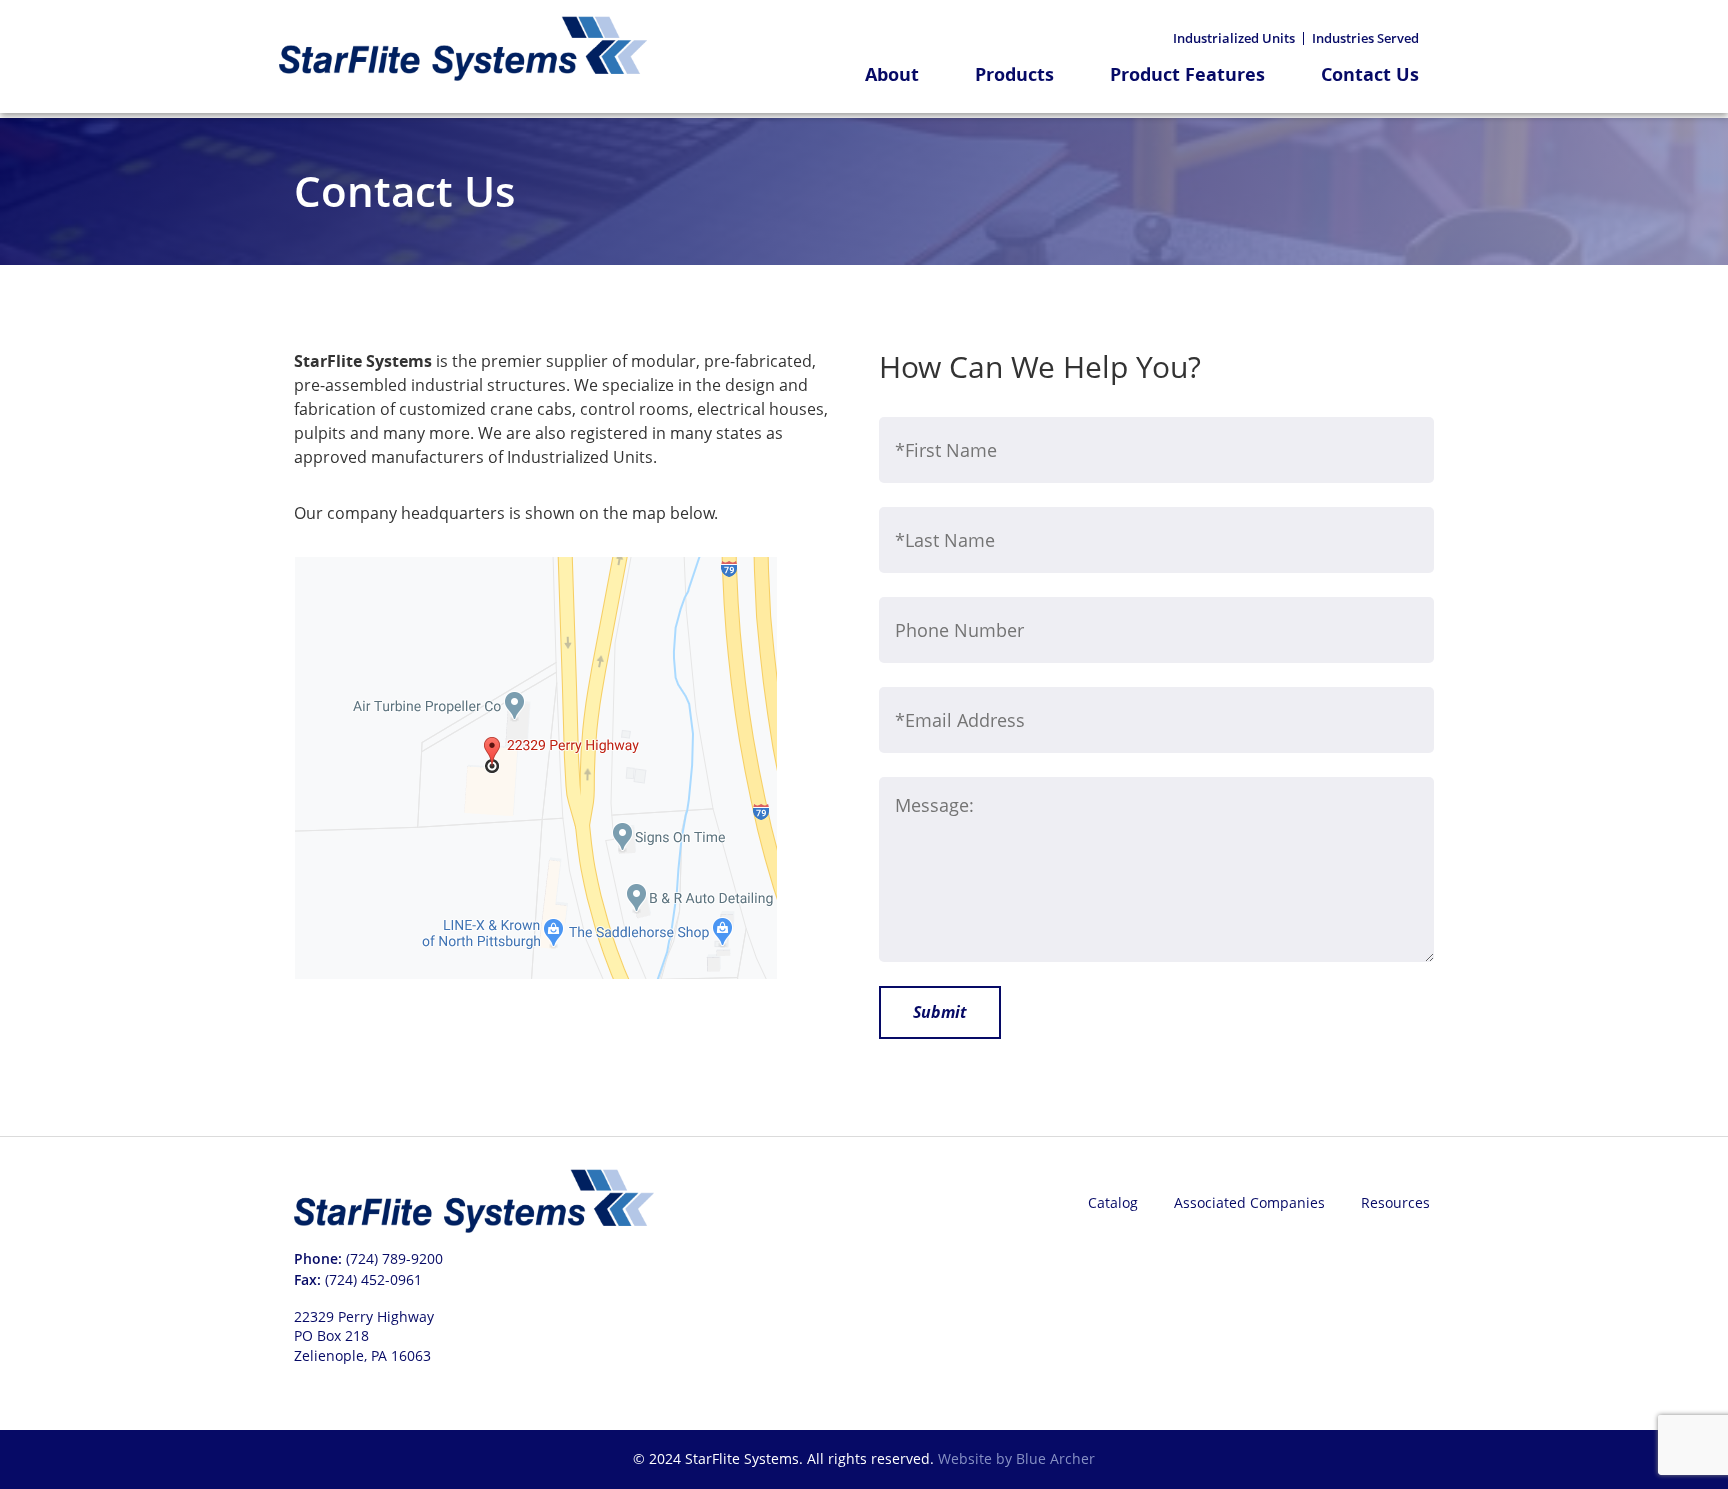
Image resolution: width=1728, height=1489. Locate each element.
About (892, 75)
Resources (1395, 1202)
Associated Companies (1249, 1202)
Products (1014, 75)
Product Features (1187, 75)
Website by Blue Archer (1016, 1458)
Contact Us (1370, 75)
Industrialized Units (1234, 38)
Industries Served (1365, 38)
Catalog (1113, 1202)
